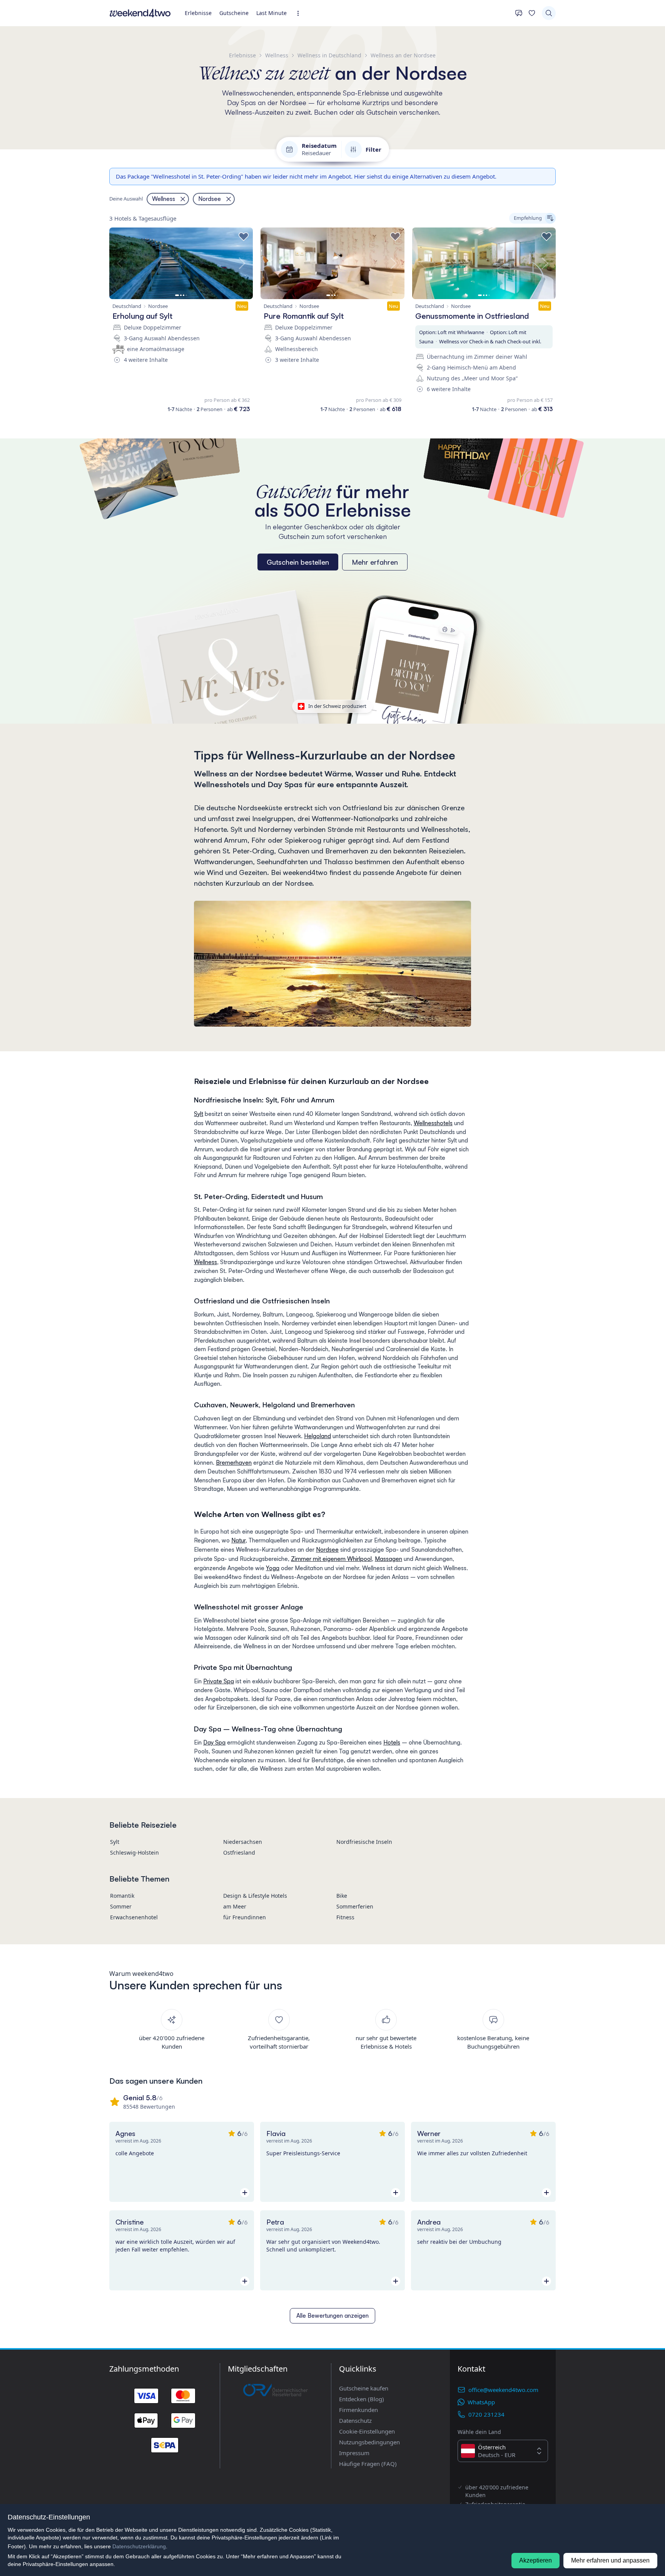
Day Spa (214, 1742)
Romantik (122, 1896)
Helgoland (317, 1436)
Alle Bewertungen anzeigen (332, 2316)
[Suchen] (549, 13)
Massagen (388, 1559)
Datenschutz (355, 2420)
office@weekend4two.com (503, 2390)
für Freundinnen (245, 1917)
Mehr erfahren (375, 562)
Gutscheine (234, 13)
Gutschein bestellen (298, 562)
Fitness (345, 1917)
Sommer (121, 1906)
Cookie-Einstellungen (367, 2431)
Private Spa (219, 1681)
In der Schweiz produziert (337, 706)
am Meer (235, 1906)
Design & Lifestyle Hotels (255, 1896)
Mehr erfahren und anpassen (610, 2560)
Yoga (273, 1568)
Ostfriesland (239, 1853)
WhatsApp (481, 2402)
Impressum (354, 2453)
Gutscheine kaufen (364, 2388)
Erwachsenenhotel (134, 1917)
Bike (342, 1896)
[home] (140, 13)
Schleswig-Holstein (135, 1853)
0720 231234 (486, 2414)
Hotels (392, 1742)
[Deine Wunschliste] (532, 13)
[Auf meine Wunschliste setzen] (244, 237)
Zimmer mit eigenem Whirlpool (331, 1559)
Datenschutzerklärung (139, 2546)
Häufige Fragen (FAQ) (368, 2464)
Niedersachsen (243, 1842)
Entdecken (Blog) (362, 2399)
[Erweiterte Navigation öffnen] (300, 13)
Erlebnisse (198, 13)
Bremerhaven (234, 1463)
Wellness (206, 1262)
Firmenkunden (358, 2410)
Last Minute (272, 13)
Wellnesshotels (433, 1123)
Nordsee (327, 1550)
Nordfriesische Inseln (364, 1842)
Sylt (199, 1114)
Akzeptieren (536, 2560)
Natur (238, 1540)
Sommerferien (355, 1906)
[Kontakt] (519, 13)
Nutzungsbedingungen (369, 2442)
